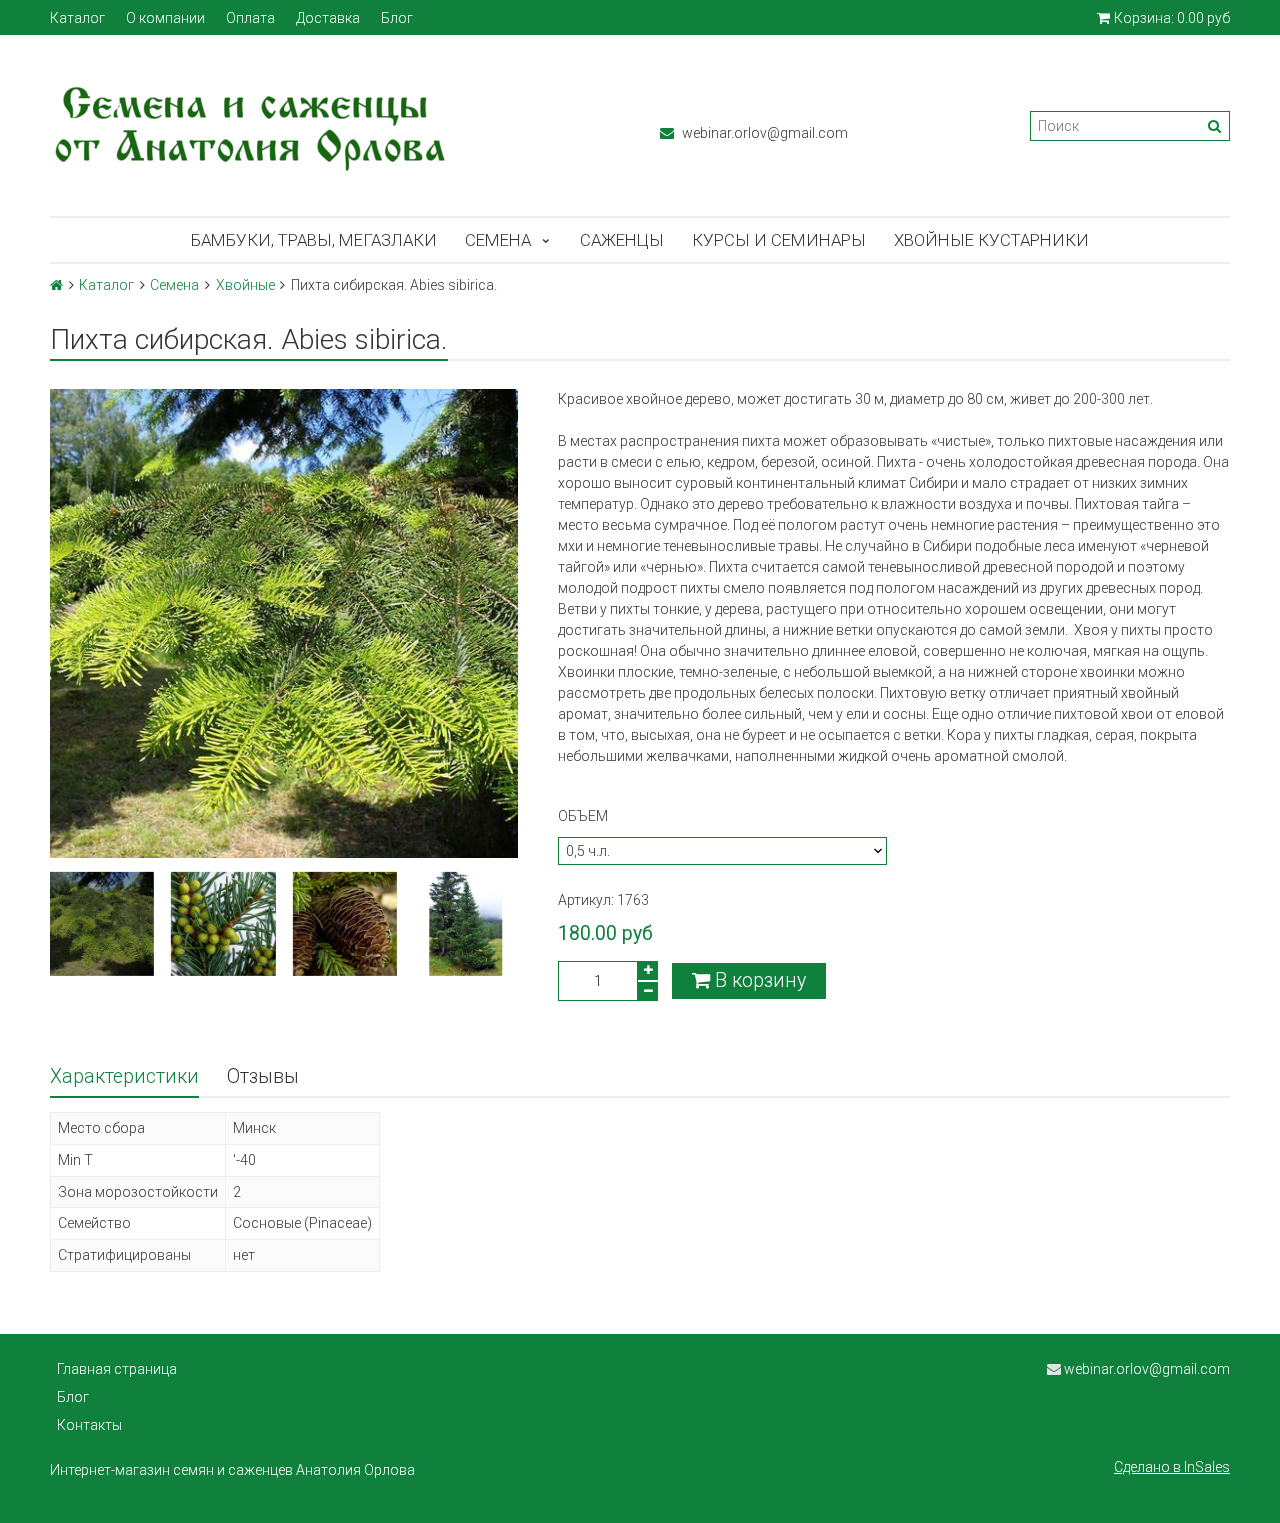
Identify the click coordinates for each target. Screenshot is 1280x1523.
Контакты (89, 1425)
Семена (498, 240)
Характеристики (124, 1076)
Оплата (250, 18)
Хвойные (245, 285)
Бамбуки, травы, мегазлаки (314, 240)
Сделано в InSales (1172, 1467)
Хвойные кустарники (991, 240)
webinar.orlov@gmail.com (763, 133)
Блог (397, 18)
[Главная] (56, 285)
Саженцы (622, 240)
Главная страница (117, 1369)
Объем (583, 816)
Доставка (328, 18)
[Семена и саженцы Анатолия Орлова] (335, 125)
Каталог (77, 18)
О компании (165, 18)
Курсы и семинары (779, 240)
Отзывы (263, 1076)
